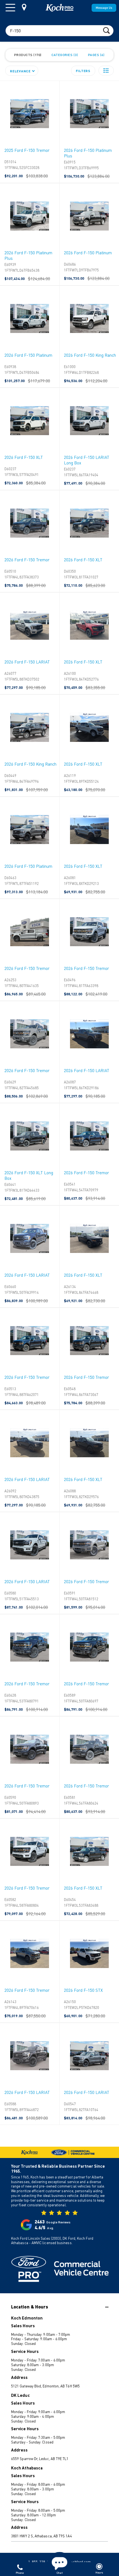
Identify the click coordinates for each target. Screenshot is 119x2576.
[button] (106, 71)
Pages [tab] (96, 55)
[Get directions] (24, 7)
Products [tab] (27, 55)
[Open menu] (10, 8)
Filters (83, 71)
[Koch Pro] (59, 8)
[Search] (106, 30)
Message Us (104, 8)
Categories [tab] (64, 55)
